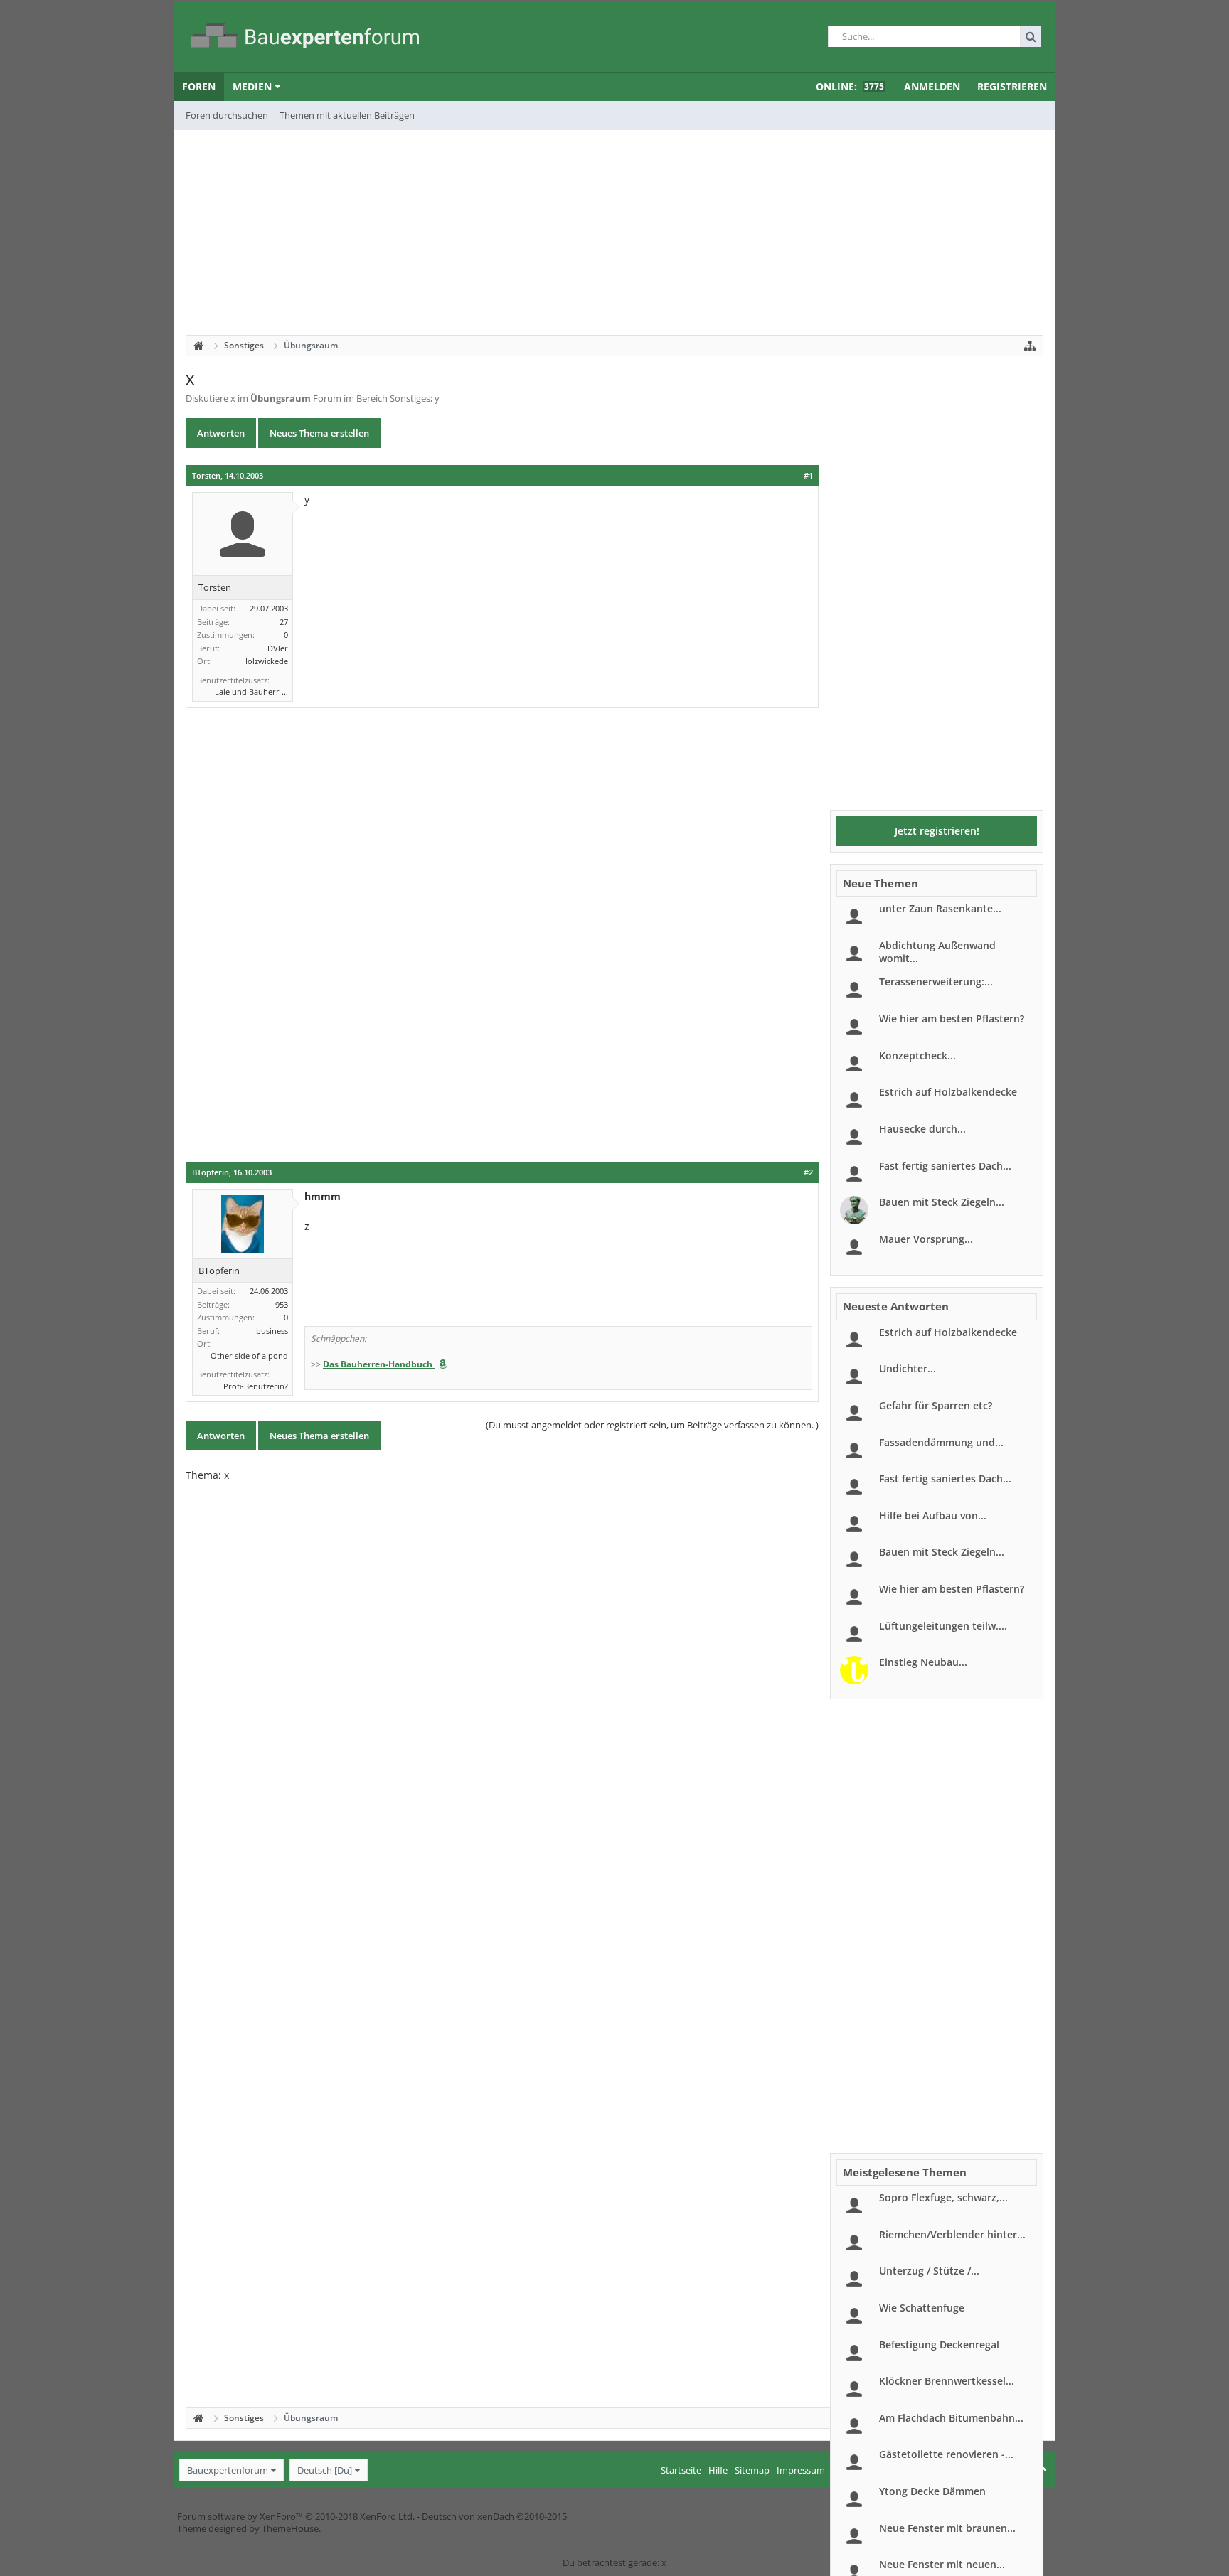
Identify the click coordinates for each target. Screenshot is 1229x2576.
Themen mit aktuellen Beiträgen (347, 115)
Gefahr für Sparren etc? (936, 1405)
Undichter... (908, 1368)
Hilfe (718, 2470)
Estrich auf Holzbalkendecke (948, 1092)
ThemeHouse (290, 2528)
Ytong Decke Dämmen (932, 2491)
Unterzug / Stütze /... (929, 2271)
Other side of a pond (249, 1356)
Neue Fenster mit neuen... (942, 2564)
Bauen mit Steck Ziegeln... (942, 1202)
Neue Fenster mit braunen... (947, 2528)
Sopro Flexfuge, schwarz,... (943, 2197)
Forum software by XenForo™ (296, 2516)
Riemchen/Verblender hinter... (952, 2234)
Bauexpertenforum (228, 2470)
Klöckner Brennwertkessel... (947, 2381)
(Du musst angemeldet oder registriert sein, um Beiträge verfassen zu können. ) (652, 1425)
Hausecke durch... (922, 1129)
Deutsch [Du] (325, 2470)
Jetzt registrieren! (937, 831)
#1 (808, 476)
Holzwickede (265, 661)
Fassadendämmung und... (941, 1442)
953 (282, 1304)
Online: (850, 86)
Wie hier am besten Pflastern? (952, 1019)
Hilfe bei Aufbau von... (933, 1516)
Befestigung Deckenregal (939, 2345)
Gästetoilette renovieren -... (946, 2454)
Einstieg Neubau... (923, 1662)
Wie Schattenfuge (922, 2308)
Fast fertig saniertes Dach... (945, 1166)
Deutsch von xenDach (494, 2516)
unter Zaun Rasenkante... (940, 908)
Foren (199, 86)
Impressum (801, 2470)
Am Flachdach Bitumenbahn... (951, 2418)
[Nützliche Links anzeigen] (1030, 346)
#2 (808, 1172)
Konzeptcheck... (917, 1055)
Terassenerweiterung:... (936, 982)
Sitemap (752, 2470)
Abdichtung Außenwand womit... (937, 952)
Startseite (681, 2470)
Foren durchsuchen (227, 115)
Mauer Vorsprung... (926, 1239)
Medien (252, 86)
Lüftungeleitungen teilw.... (943, 1626)
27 (284, 622)
